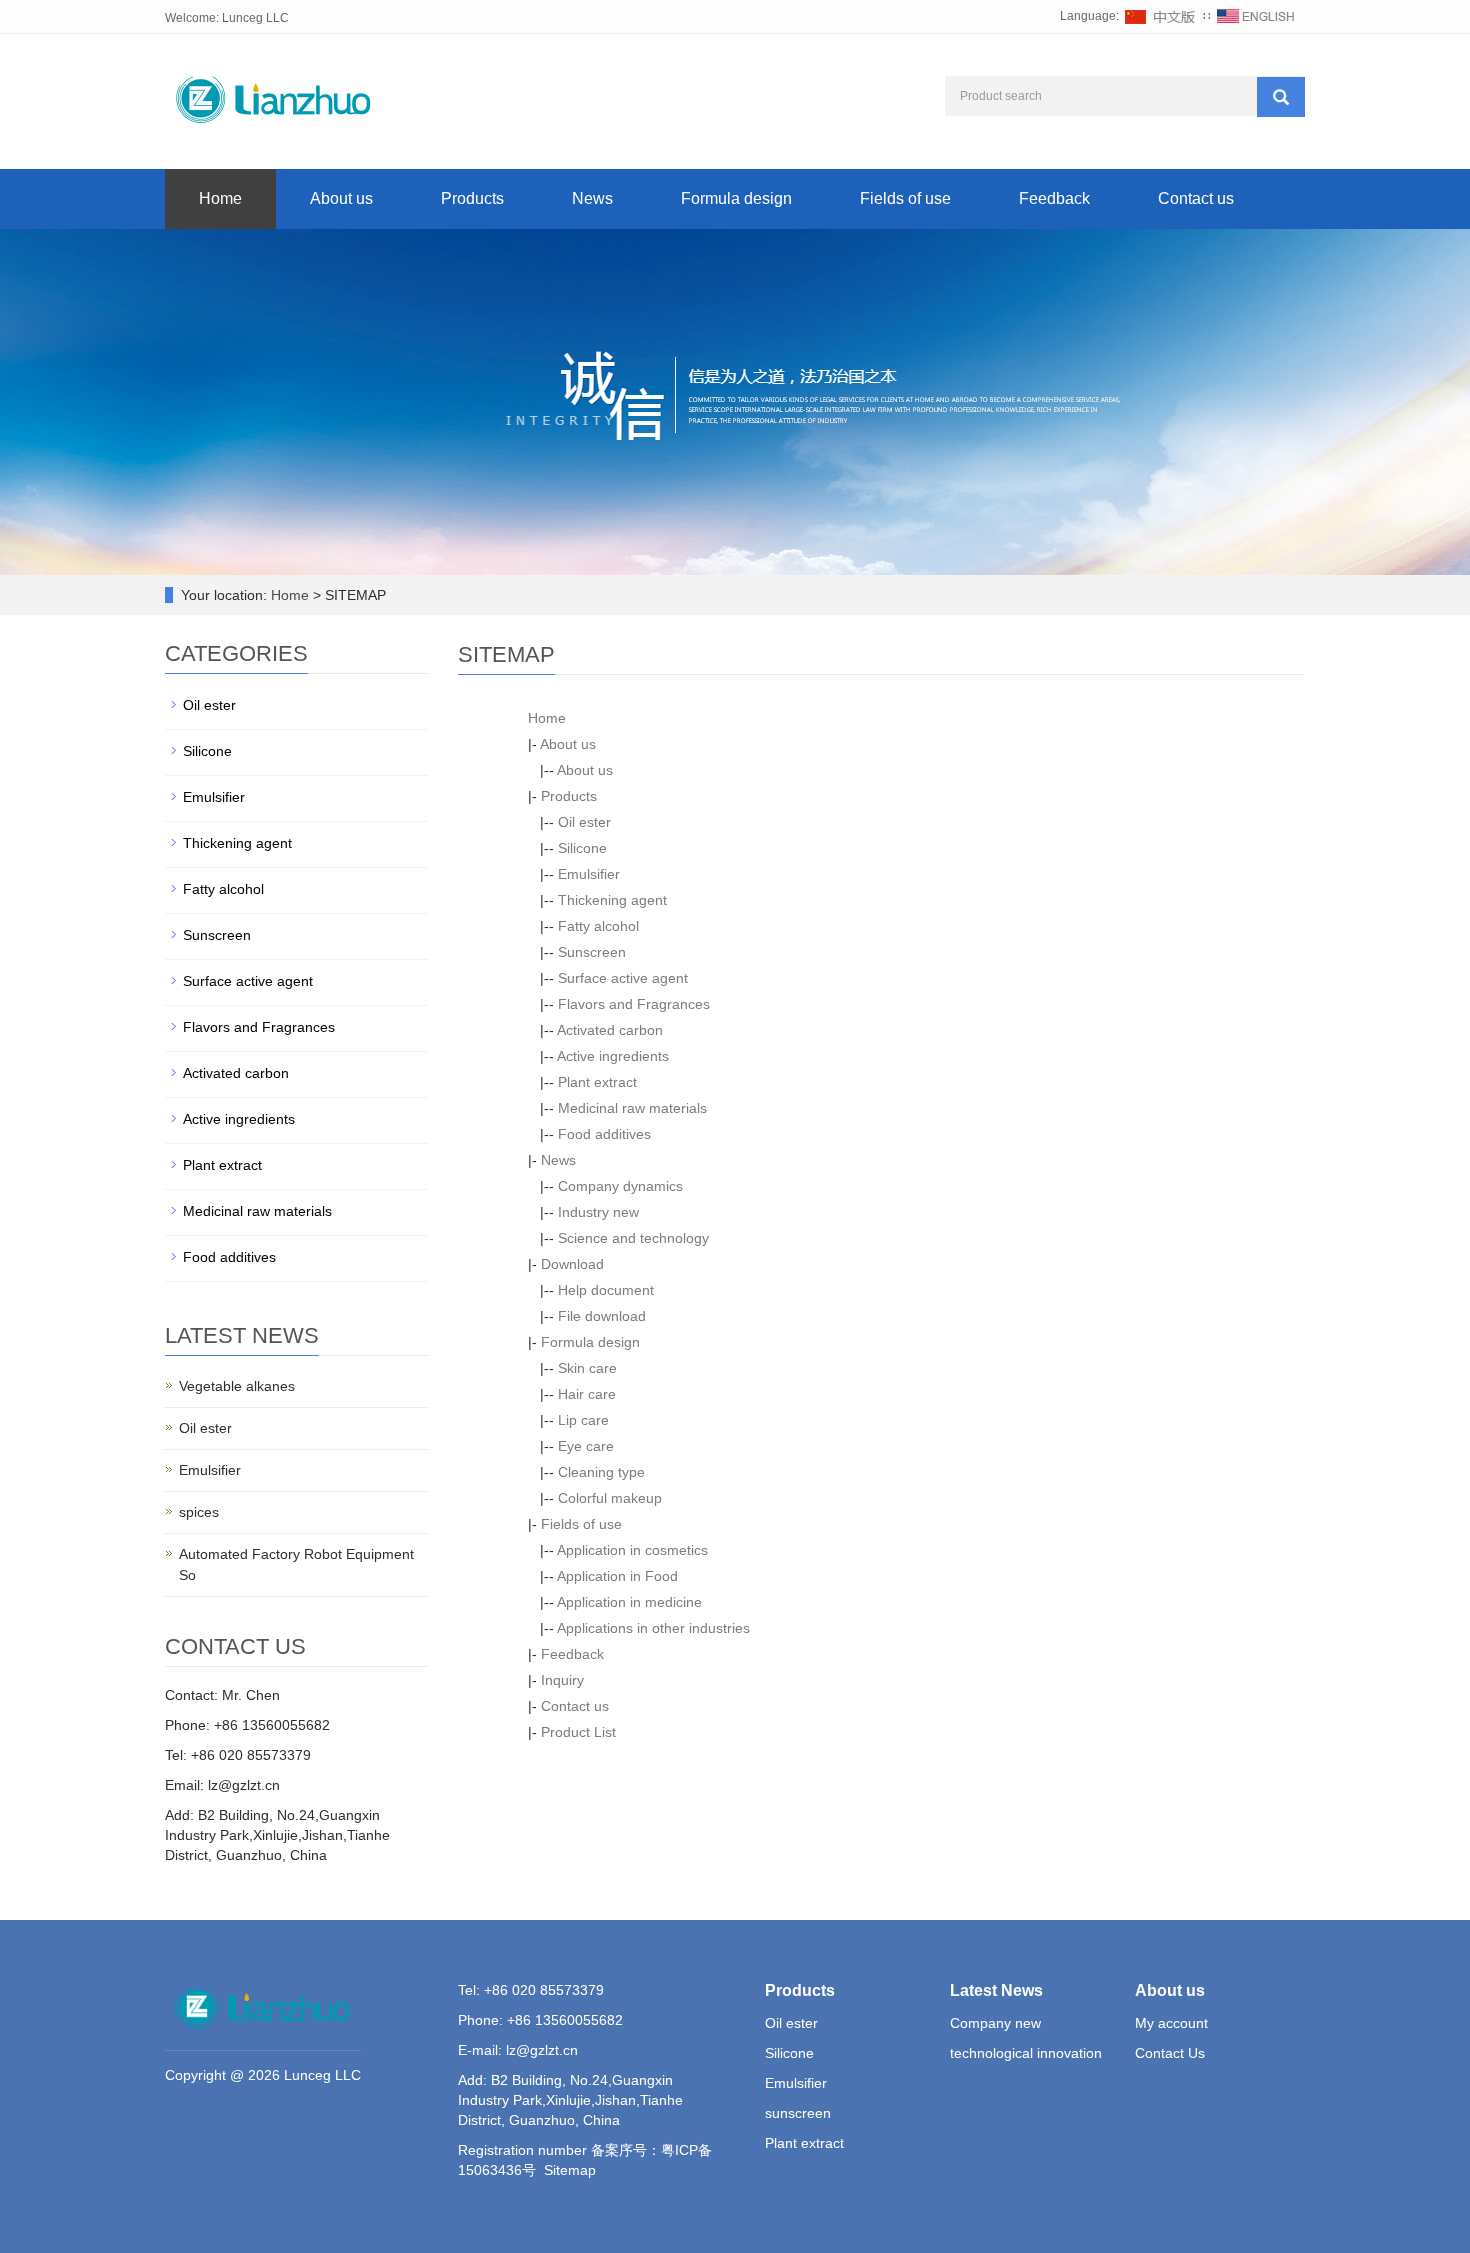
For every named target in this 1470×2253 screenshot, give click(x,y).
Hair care (587, 1394)
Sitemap (570, 2170)
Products (472, 198)
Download (572, 1264)
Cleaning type (601, 1472)
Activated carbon (610, 1030)
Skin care (587, 1368)
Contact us (1196, 198)
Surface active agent (623, 978)
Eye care (586, 1446)
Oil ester (584, 822)
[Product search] (1281, 97)
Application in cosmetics (632, 1550)
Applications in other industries (653, 1628)
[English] (1256, 16)
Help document (606, 1290)
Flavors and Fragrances (634, 1004)
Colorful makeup (610, 1498)
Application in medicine (629, 1602)
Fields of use (905, 198)
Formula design (736, 198)
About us (341, 198)
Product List (578, 1732)
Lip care (583, 1420)
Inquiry (562, 1680)
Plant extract (597, 1082)
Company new (995, 2023)
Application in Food (617, 1576)
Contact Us (1170, 2053)
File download (602, 1316)
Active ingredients (613, 1056)
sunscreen (798, 2113)
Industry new (598, 1212)
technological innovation (1026, 2053)
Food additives (604, 1134)
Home (220, 198)
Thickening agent (612, 900)
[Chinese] (1161, 16)
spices (199, 1512)
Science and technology (633, 1238)
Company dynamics (620, 1186)
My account (1171, 2023)
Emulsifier (589, 874)
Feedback (1054, 198)
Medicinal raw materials (632, 1108)
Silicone (582, 848)
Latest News (996, 1990)
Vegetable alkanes (237, 1386)
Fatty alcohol (598, 926)
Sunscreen (592, 952)
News (592, 198)
